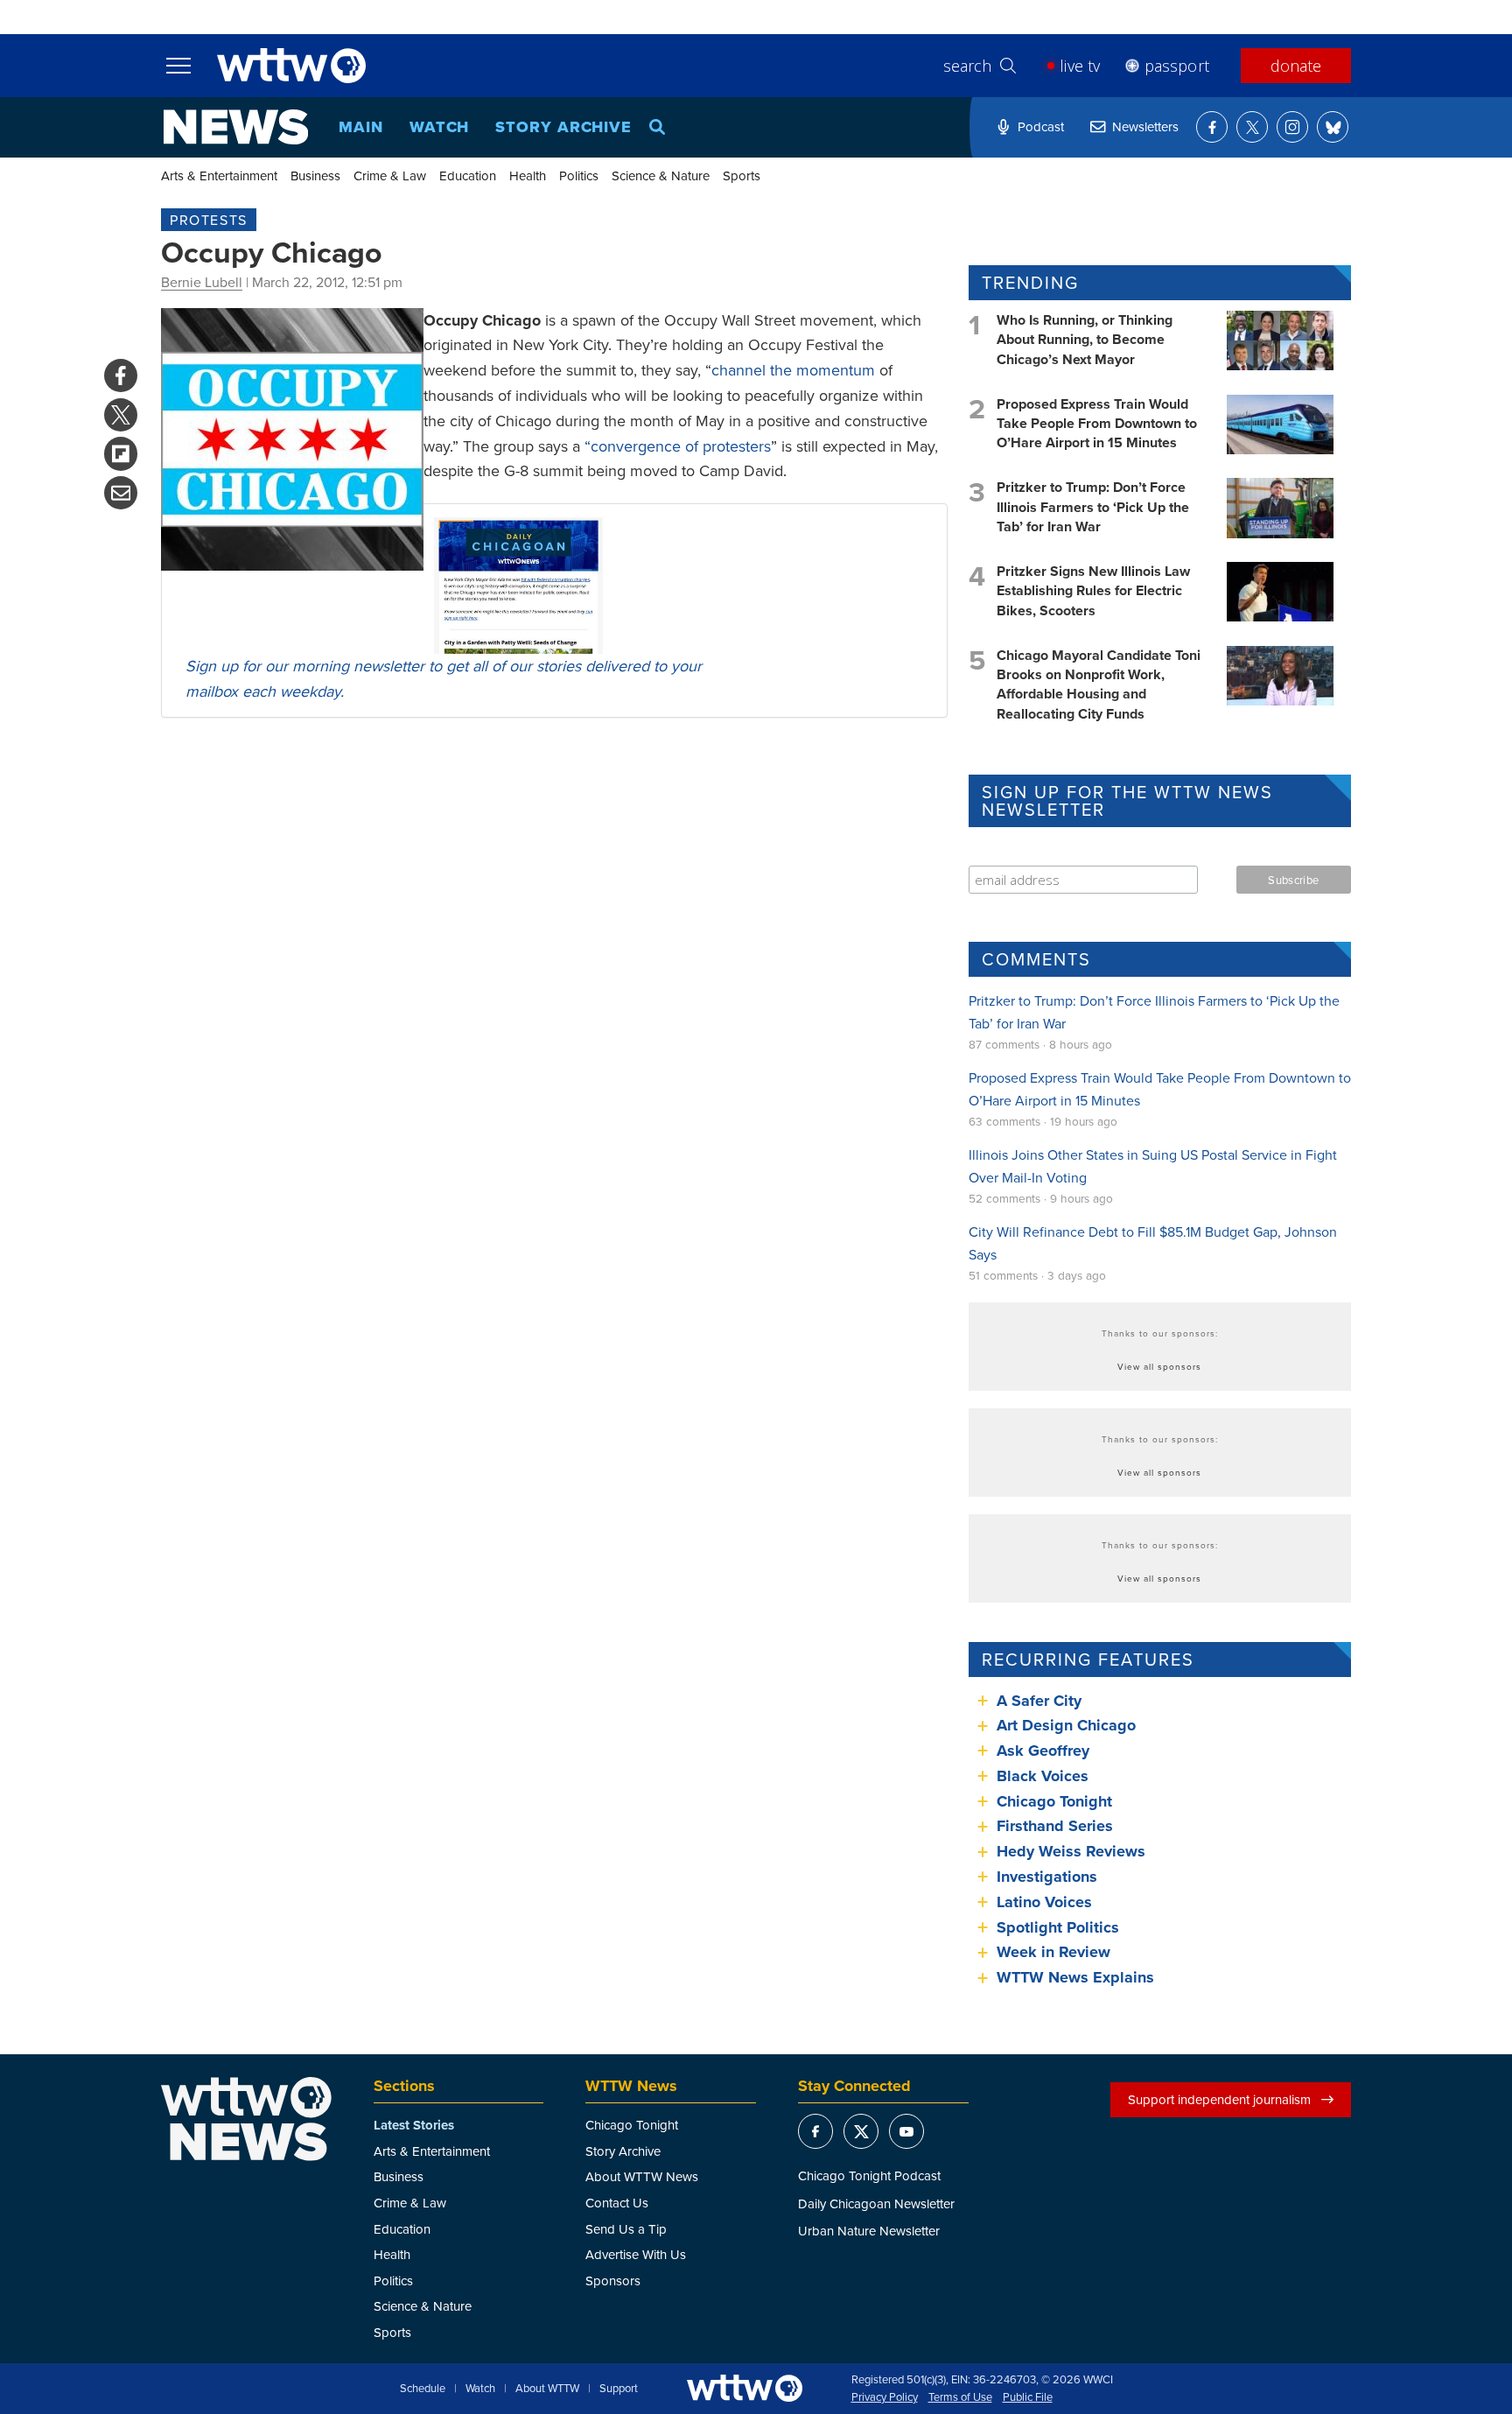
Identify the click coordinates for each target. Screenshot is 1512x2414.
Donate (1296, 66)
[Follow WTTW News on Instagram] (1292, 127)
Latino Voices (1044, 1902)
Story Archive (563, 127)
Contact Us (617, 2203)
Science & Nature (661, 175)
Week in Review (1053, 1952)
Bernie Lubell (202, 282)
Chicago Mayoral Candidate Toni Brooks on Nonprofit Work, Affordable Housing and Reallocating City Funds (1099, 684)
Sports (742, 175)
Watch (440, 127)
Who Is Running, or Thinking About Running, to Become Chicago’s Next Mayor (1085, 340)
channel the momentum (793, 370)
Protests (209, 220)
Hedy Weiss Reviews (1071, 1851)
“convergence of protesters (678, 446)
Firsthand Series (1055, 1826)
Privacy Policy (885, 2397)
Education (468, 175)
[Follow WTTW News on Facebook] (1212, 127)
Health (528, 175)
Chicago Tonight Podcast (869, 2175)
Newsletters (1145, 126)
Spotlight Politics (1058, 1927)
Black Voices (1043, 1776)
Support (619, 2389)
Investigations (1047, 1877)
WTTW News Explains (1078, 1977)
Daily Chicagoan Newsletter (876, 2203)
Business (315, 175)
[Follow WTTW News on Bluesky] (1333, 127)
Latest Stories (414, 2125)
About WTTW (547, 2389)
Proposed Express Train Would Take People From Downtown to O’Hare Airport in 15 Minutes (1097, 424)
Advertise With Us (636, 2254)
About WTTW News (642, 2176)
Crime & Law (390, 175)
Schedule (423, 2389)
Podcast (1041, 126)
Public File (1028, 2397)
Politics (579, 175)
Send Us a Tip (626, 2229)
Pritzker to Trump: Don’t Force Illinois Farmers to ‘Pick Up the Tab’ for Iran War (1093, 507)
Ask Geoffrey (1043, 1751)
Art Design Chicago (1066, 1725)
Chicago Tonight (1054, 1801)
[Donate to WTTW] (745, 2388)
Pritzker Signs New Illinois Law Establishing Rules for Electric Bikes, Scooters (1093, 591)
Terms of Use (960, 2397)
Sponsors (613, 2281)
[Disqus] (554, 958)
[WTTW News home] (236, 127)
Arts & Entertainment (219, 175)
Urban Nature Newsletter (869, 2231)
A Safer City (1039, 1701)
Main (361, 127)
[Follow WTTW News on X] (1252, 127)
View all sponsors (1159, 1366)
